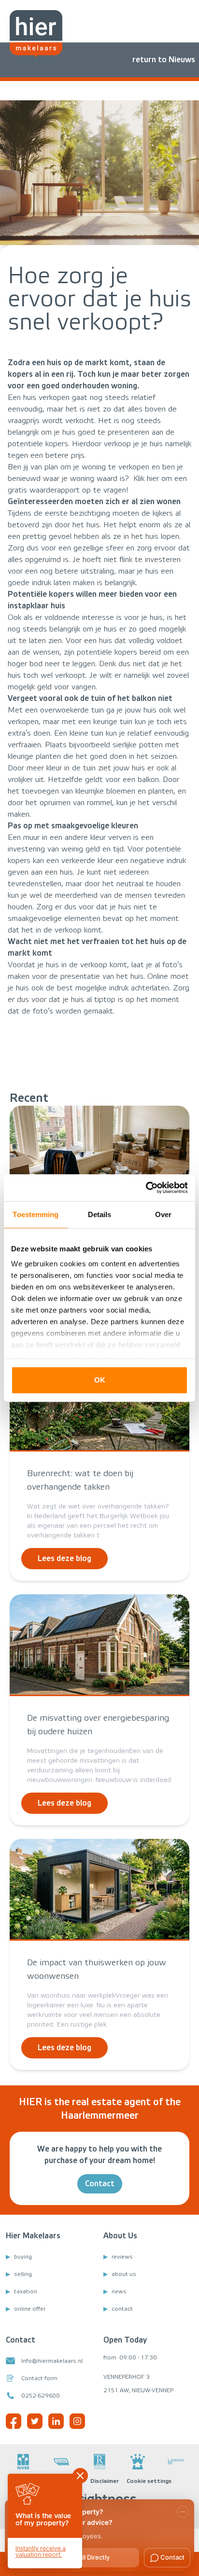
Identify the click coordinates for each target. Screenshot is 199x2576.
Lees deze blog (64, 1558)
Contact (100, 2184)
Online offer (30, 2309)
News (119, 2291)
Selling (23, 2274)
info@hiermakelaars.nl (52, 2361)
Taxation (26, 2291)
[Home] (36, 34)
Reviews (122, 2257)
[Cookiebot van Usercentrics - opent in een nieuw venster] (146, 1188)
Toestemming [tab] (36, 1214)
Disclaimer (105, 2481)
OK (100, 1380)
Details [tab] (100, 1214)
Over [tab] (163, 1214)
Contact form (39, 2378)
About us (124, 2274)
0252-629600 (41, 2396)
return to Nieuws (164, 60)
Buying (23, 2257)
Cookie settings (149, 2481)
